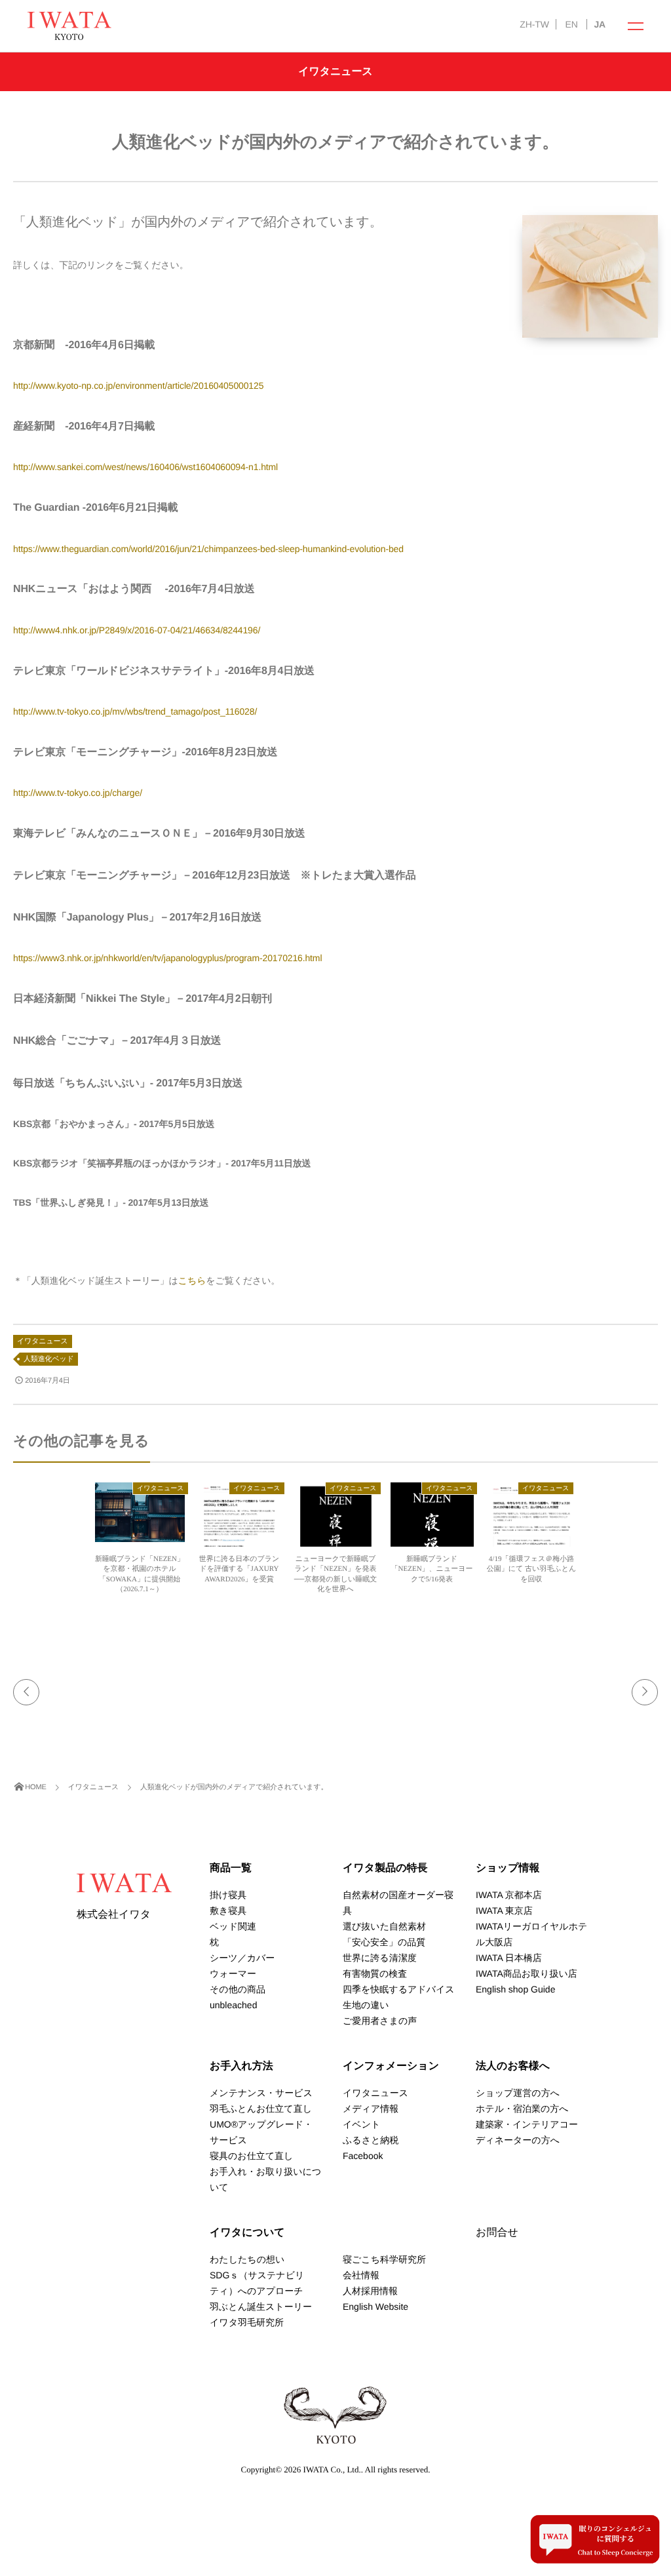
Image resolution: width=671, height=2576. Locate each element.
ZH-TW (534, 24)
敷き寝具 (228, 1911)
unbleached (233, 2005)
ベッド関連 (233, 1926)
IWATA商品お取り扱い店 (527, 1973)
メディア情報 (371, 2109)
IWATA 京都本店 (509, 1895)
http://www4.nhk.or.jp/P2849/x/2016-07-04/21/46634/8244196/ (137, 630)
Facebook (363, 2156)
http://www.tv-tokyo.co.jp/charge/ (78, 793)
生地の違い (366, 2005)
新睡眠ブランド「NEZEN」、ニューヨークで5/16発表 (432, 1569)
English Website (375, 2307)
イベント (361, 2124)
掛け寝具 (228, 1895)
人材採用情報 (370, 2291)
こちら (192, 1280)
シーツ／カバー (242, 1958)
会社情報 (361, 2275)
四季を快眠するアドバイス (399, 1989)
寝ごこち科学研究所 (384, 2259)
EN (571, 24)
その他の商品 (238, 1989)
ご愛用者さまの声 (380, 2021)
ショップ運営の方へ (518, 2093)
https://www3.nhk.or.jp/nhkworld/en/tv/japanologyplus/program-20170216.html (167, 958)
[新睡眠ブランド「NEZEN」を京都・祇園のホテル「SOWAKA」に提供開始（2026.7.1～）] (140, 1536)
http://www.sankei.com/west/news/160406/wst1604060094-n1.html (145, 467)
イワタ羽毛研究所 (247, 2322)
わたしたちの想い (247, 2259)
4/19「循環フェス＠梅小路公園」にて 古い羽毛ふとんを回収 (531, 1569)
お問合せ (497, 2233)
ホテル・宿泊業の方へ (522, 2109)
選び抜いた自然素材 (384, 1926)
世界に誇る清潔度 (380, 1958)
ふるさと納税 (371, 2140)
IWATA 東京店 (504, 1911)
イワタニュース (43, 1341)
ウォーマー (233, 1973)
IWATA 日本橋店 (509, 1958)
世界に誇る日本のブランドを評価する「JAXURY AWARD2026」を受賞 (240, 1569)
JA (600, 24)
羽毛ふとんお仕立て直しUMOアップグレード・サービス (261, 2124)
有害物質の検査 (375, 1973)
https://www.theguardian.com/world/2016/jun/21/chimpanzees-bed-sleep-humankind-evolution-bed (208, 549)
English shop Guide (515, 1989)
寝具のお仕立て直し (251, 2156)
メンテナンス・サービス (261, 2093)
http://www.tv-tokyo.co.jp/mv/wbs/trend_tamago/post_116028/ (135, 711)
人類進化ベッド (49, 1359)
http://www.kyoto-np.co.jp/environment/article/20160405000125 (138, 386)
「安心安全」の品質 (384, 1942)
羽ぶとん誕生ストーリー (261, 2307)
